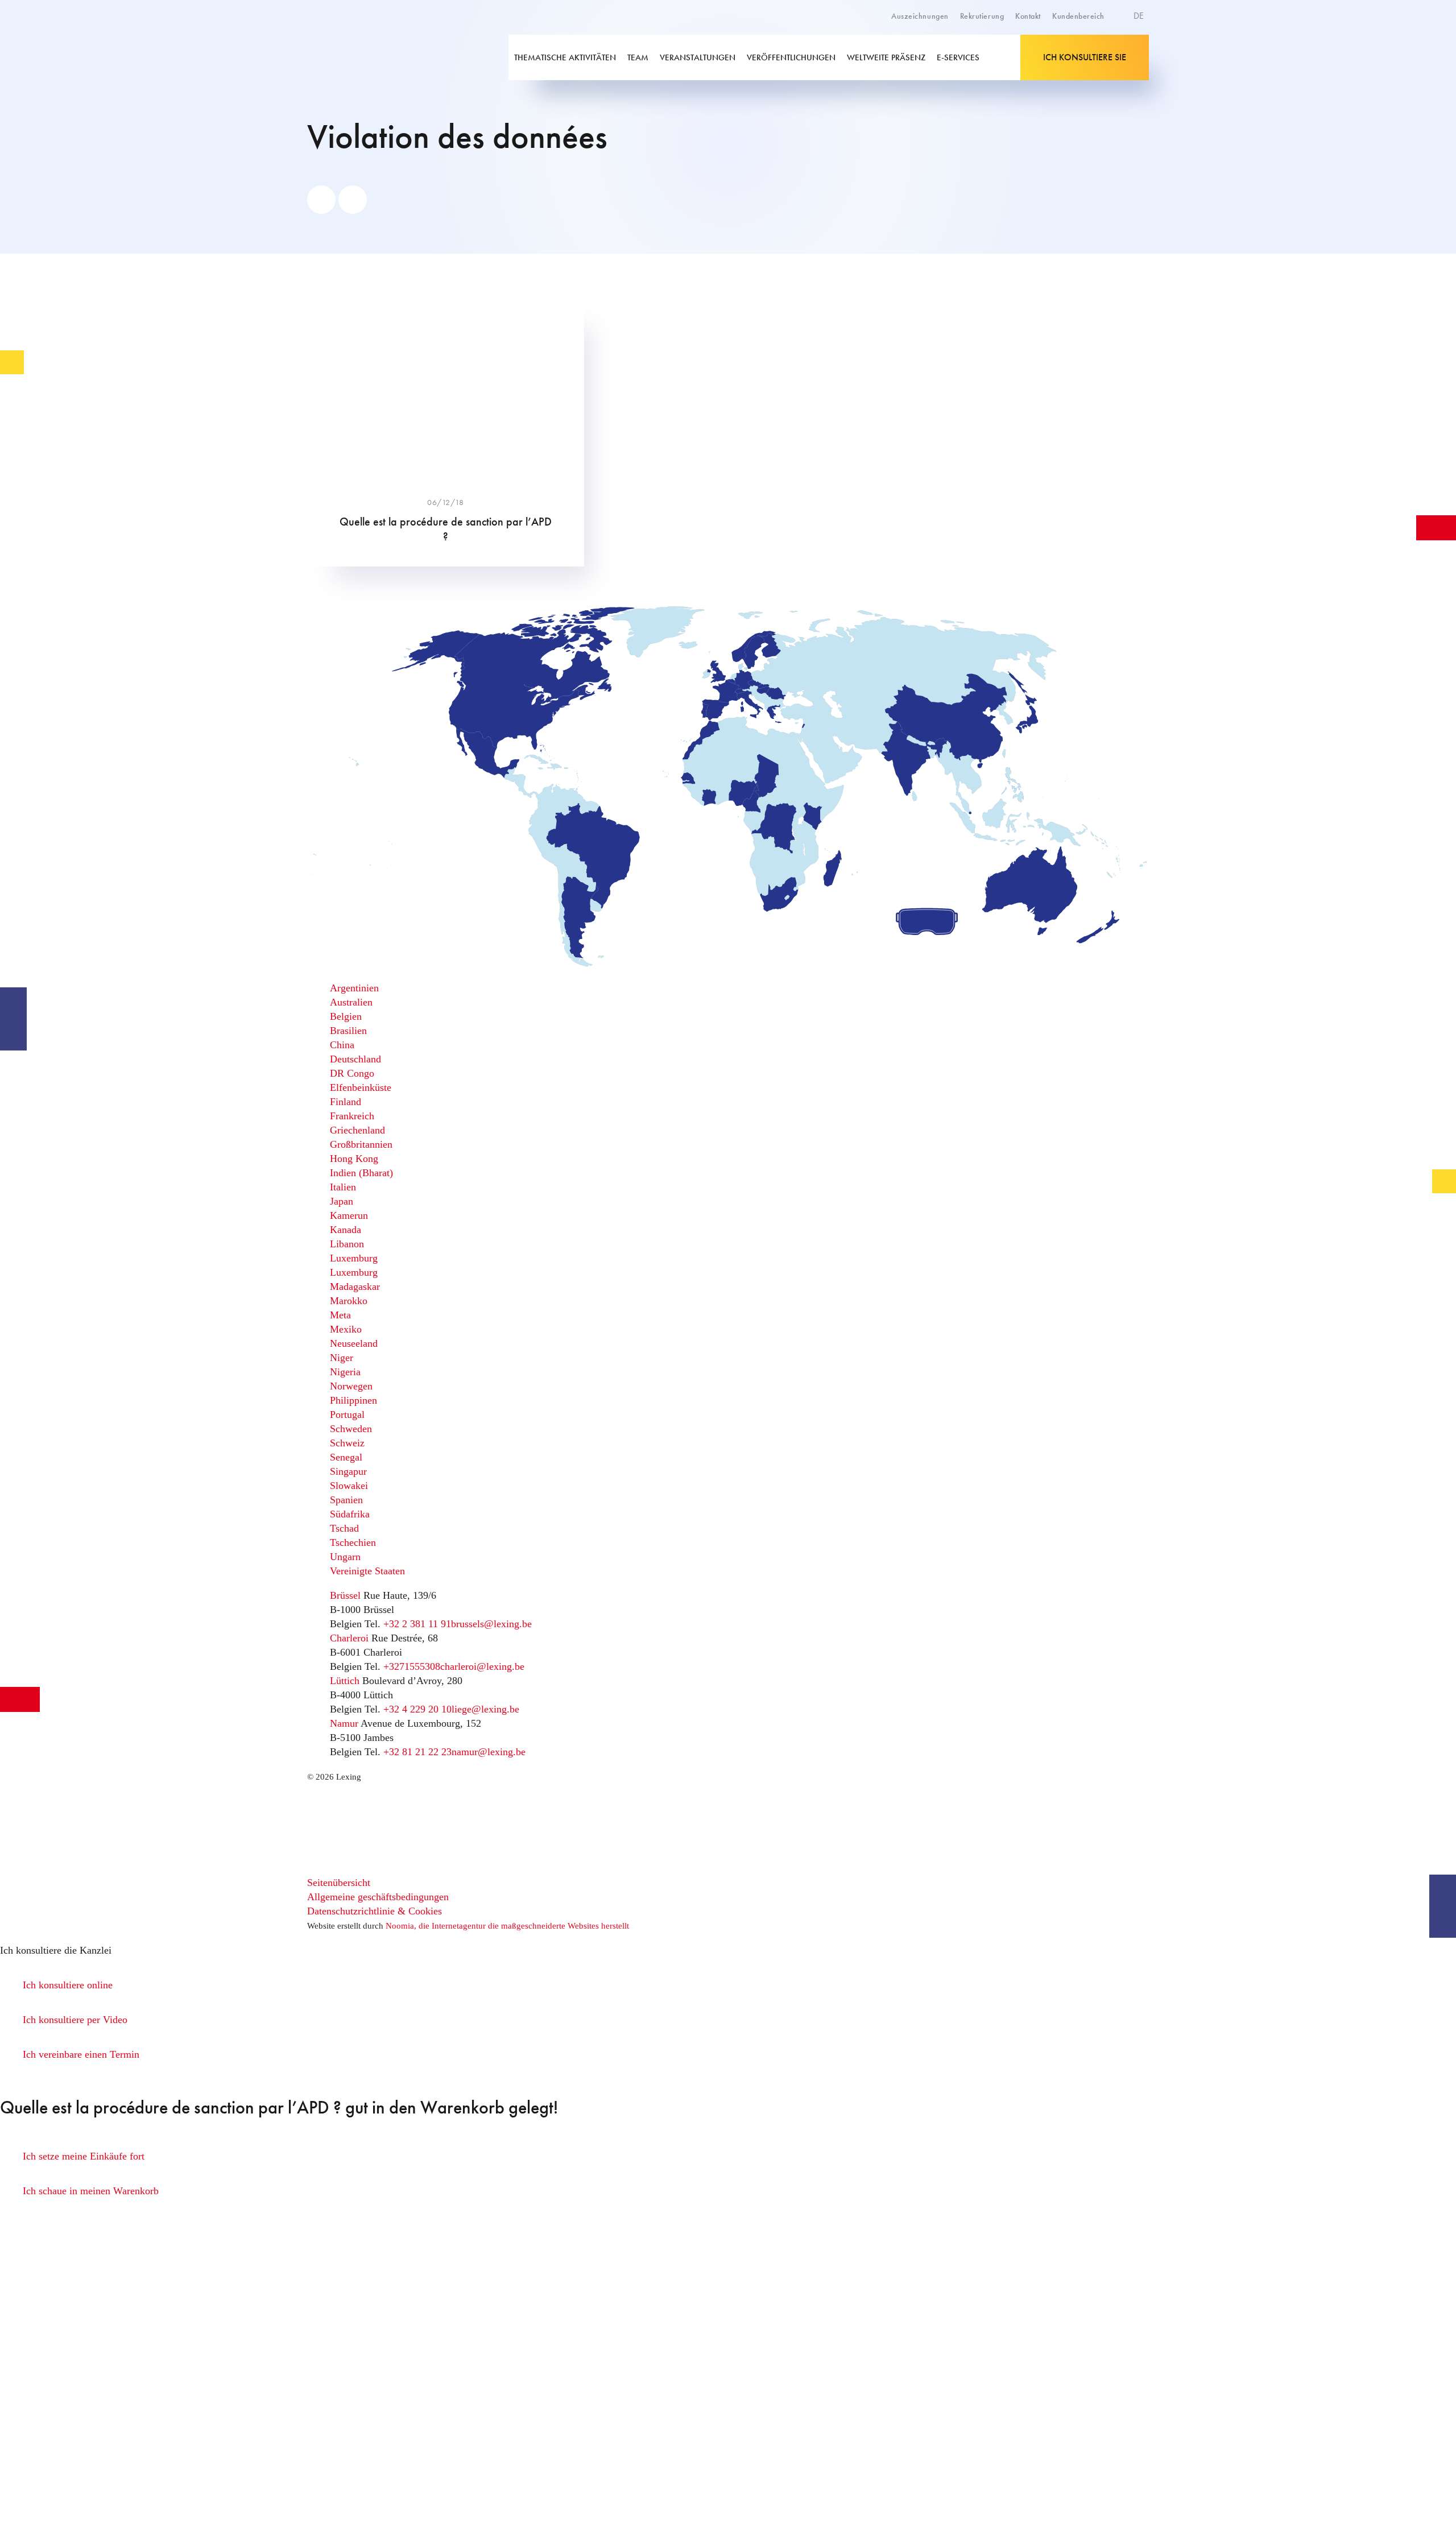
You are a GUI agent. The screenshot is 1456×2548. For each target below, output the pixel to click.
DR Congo (352, 1073)
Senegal (346, 1457)
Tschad (344, 1528)
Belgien (346, 1016)
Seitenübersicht (339, 1883)
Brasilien (348, 1031)
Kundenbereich (1078, 16)
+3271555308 (412, 1666)
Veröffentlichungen (791, 57)
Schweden (351, 1429)
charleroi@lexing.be (482, 1666)
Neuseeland (354, 1343)
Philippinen (353, 1400)
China (342, 1045)
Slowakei (349, 1486)
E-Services (958, 57)
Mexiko (346, 1329)
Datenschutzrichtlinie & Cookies (375, 1911)
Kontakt (1028, 16)
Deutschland (355, 1059)
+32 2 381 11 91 (417, 1624)
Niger (342, 1358)
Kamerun (349, 1215)
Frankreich (352, 1116)
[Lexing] (389, 57)
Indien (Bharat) (361, 1173)
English (1112, 43)
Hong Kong (354, 1159)
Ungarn (345, 1557)
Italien (343, 1187)
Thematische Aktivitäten (565, 57)
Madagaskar (355, 1287)
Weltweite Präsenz (886, 57)
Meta (340, 1315)
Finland (346, 1102)
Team (638, 57)
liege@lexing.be (485, 1709)
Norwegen (351, 1386)
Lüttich (345, 1681)
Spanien (346, 1500)
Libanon (347, 1244)
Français (1113, 56)
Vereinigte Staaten (367, 1571)
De (1140, 16)
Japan (342, 1201)
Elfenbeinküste (361, 1087)
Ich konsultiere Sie (1085, 57)
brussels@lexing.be (491, 1624)
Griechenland (357, 1130)
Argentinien (354, 988)
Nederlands (1119, 68)
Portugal (347, 1414)
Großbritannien (361, 1144)
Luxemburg (354, 1258)
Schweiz (347, 1443)
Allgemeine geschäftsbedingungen (378, 1897)
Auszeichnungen (920, 16)
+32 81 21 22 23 (417, 1752)
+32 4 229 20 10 (417, 1709)
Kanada (346, 1230)
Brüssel (345, 1595)
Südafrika (350, 1514)
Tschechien (353, 1542)
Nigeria (345, 1372)
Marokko (349, 1301)
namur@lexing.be (489, 1752)
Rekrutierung (982, 16)
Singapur (348, 1471)
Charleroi (349, 1638)
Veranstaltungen (698, 57)
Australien (351, 1002)
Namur (344, 1723)
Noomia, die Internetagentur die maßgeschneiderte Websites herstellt (507, 1926)
